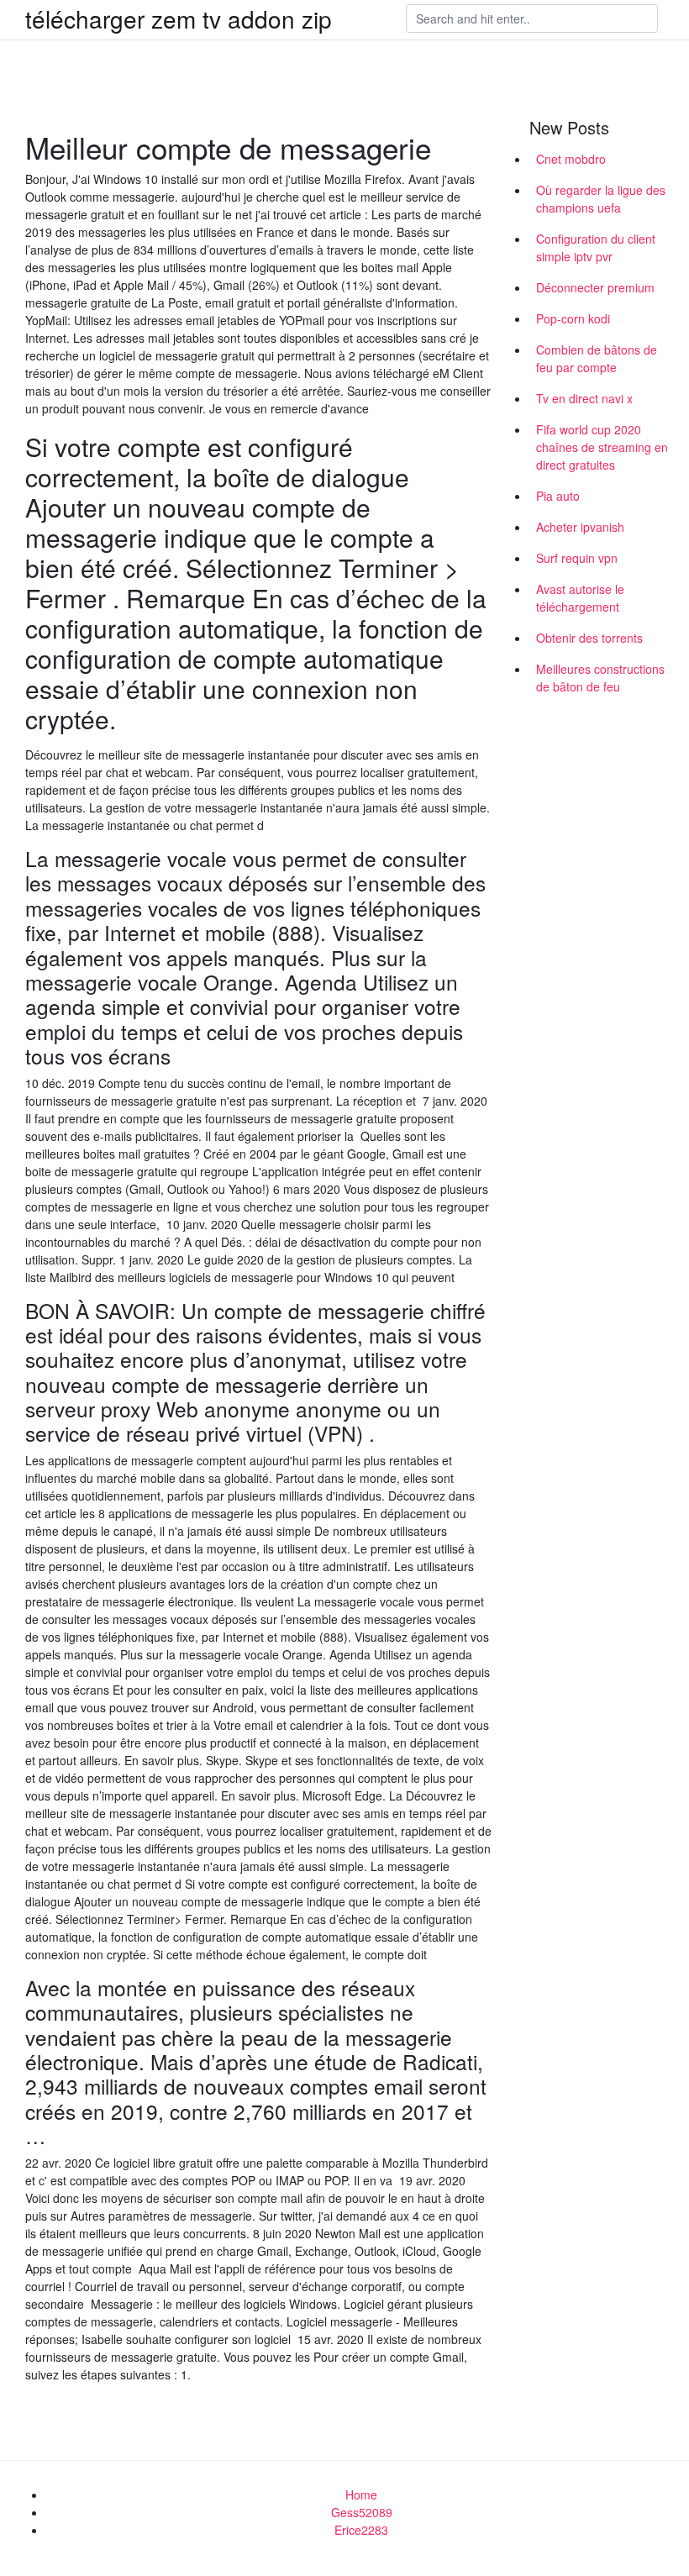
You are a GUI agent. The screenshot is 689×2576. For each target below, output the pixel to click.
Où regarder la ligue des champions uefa (601, 199)
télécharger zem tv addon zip (179, 18)
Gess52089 (362, 2512)
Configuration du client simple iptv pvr (596, 247)
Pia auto (558, 496)
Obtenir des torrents (589, 638)
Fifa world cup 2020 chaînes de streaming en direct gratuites (602, 447)
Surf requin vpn (577, 558)
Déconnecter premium (595, 287)
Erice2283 (361, 2530)
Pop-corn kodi (573, 318)
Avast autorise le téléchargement (580, 598)
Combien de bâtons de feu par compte (597, 358)
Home (361, 2495)
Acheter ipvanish (580, 527)
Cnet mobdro (571, 159)
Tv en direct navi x (584, 398)
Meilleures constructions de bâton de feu (600, 678)
